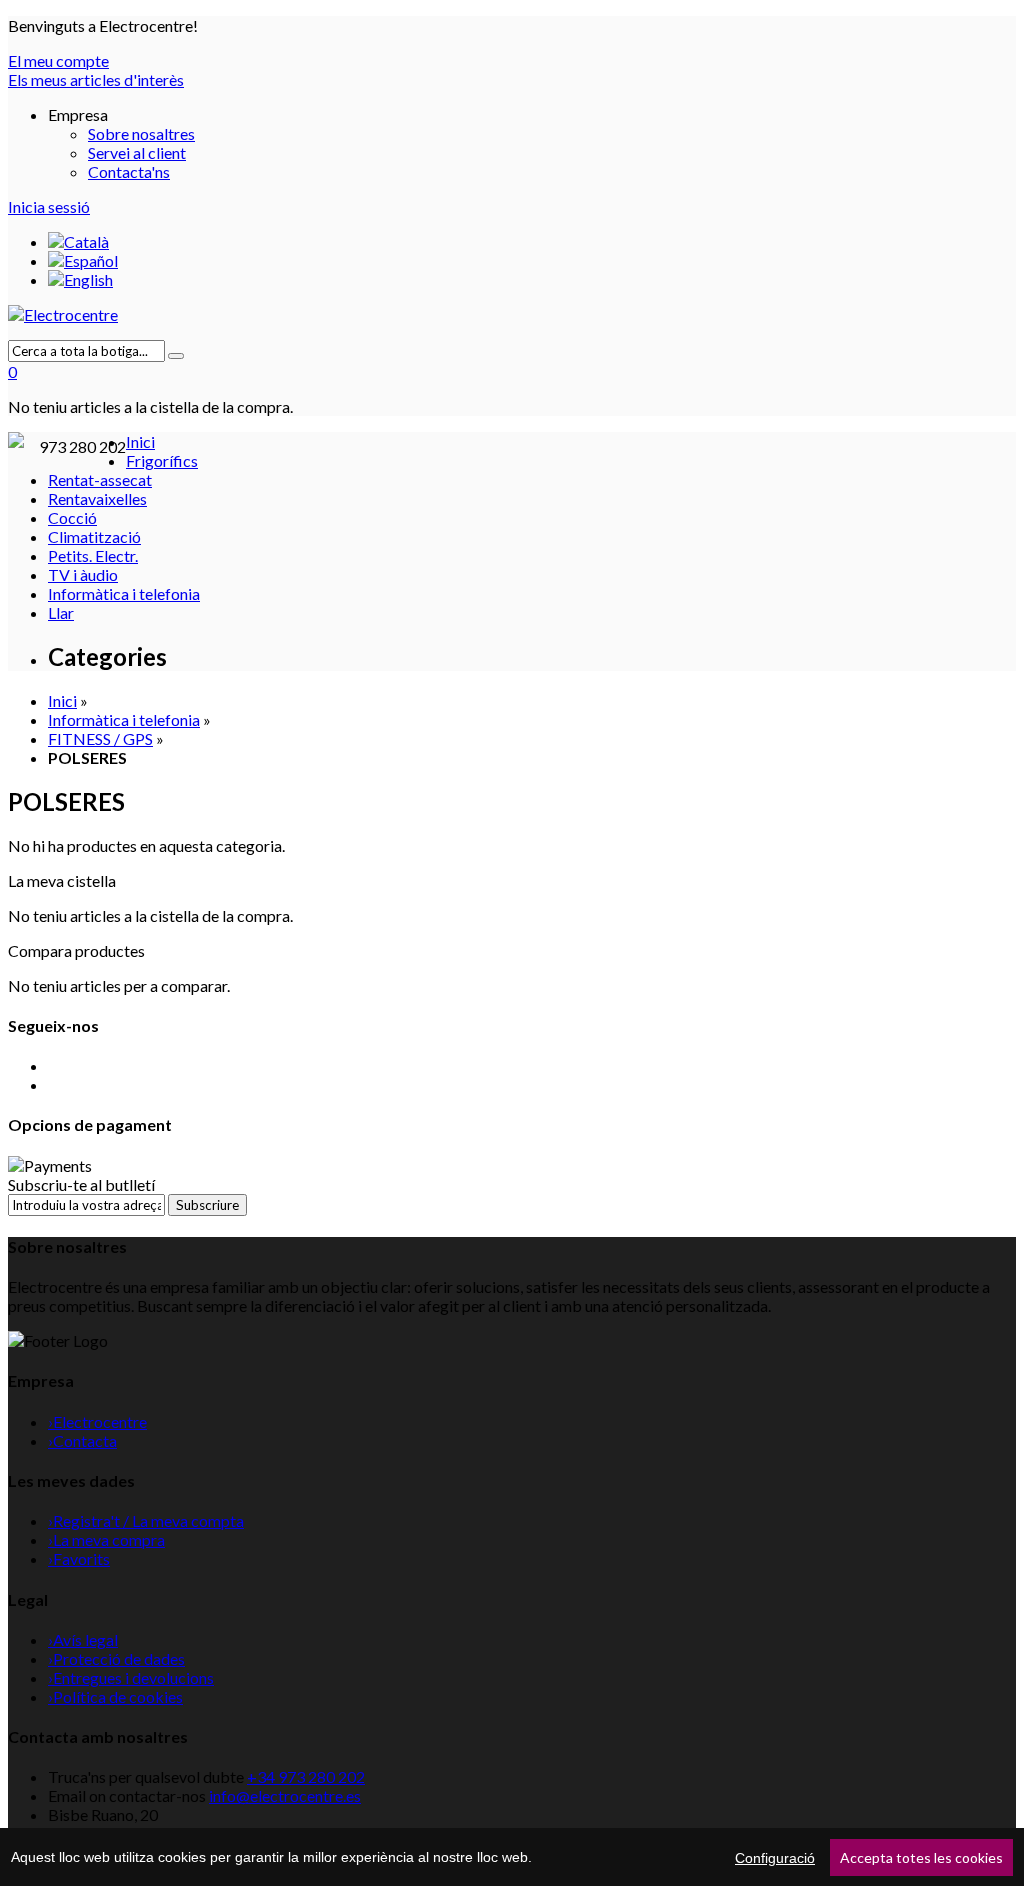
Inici (62, 700)
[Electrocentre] (512, 314)
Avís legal (83, 1639)
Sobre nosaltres (141, 133)
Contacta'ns (129, 171)
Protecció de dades (116, 1658)
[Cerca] (176, 356)
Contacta (82, 1440)
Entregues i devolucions (131, 1677)
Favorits (79, 1558)
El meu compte (58, 60)
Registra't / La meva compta (146, 1520)
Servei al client (137, 152)
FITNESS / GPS (100, 738)
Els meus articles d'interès (96, 79)
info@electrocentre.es (285, 1795)
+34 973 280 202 (306, 1776)
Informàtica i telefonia (124, 719)
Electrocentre (97, 1421)
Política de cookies (115, 1696)
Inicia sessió (49, 206)
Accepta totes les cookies (921, 1857)
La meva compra (106, 1539)
